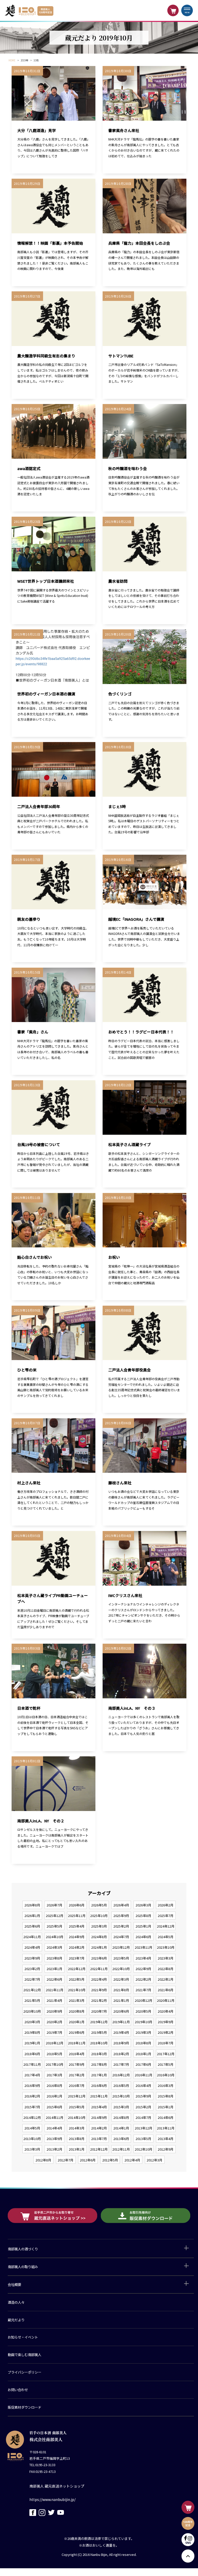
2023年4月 (143, 1958)
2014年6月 (166, 2117)
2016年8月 (55, 2085)
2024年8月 (99, 1937)
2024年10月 (55, 1937)
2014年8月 (121, 2117)
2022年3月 (121, 1979)
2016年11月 (144, 2075)
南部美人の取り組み (23, 2267)
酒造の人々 (16, 2302)
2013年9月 (55, 2139)
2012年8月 (43, 2160)
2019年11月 (121, 2022)
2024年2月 (77, 1947)
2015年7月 (32, 2107)
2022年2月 (143, 1979)
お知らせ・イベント (23, 2337)
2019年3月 (143, 2032)
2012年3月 (155, 2160)
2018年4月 (77, 2054)
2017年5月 (166, 2064)
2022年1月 (166, 1979)
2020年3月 (32, 2022)
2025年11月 (77, 1916)
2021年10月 (77, 1990)
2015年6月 (55, 2107)
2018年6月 (32, 2054)
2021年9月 (99, 1990)
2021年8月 (121, 1990)
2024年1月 (99, 1947)
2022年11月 (99, 1969)
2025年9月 (121, 1916)
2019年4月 (121, 2032)
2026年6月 (77, 1905)
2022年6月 (55, 1979)
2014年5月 (32, 2128)
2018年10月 (99, 2043)
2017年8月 (99, 2064)
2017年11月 (32, 2064)
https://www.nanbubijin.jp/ (52, 2499)
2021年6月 (166, 1990)
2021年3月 (77, 2000)
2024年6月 (143, 1937)
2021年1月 (121, 2000)
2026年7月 (55, 1905)
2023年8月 (55, 1958)
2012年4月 (132, 2160)
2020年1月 (77, 2022)
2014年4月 (55, 2128)
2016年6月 (99, 2085)
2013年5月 (143, 2139)
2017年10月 (55, 2064)
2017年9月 (77, 2064)
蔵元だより (16, 2320)
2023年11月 (144, 1947)
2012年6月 (88, 2160)
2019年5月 (99, 2032)
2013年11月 (166, 2128)
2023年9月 (32, 1958)
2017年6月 (143, 2064)
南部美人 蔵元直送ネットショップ (57, 2486)
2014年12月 (32, 2117)
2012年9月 (166, 2149)
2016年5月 (121, 2085)
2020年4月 (166, 2011)
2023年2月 (32, 1969)
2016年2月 (32, 2096)
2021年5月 (32, 2000)
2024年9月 (77, 1937)
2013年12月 (144, 2128)
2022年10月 (121, 1969)
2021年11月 (55, 1990)
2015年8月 (166, 2096)
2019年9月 (166, 2022)
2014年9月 (99, 2117)
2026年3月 (143, 1905)
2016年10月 (166, 2075)
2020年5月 (143, 2011)
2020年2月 (55, 2022)
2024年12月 (166, 1926)
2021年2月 (99, 2000)
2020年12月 (144, 2000)
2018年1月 (143, 2054)
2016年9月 (32, 2085)
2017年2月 (77, 2075)
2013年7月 (99, 2139)
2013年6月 (121, 2139)
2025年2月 (121, 1926)
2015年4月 (99, 2107)
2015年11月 (99, 2096)
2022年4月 (99, 1979)
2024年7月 (121, 1937)
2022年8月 (166, 1969)
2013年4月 (166, 2139)
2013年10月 (32, 2139)
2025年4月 (77, 1926)
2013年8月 (77, 2139)
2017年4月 (32, 2075)
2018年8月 (143, 2043)
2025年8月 (143, 1916)
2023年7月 (77, 1958)
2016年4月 (143, 2085)
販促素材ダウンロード (24, 2407)
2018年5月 (55, 2054)
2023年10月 (166, 1947)
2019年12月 (99, 2022)
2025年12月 (55, 1916)
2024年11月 (32, 1937)
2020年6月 (121, 2011)
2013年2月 (55, 2149)
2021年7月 (143, 1990)
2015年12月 (77, 2096)
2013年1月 (77, 2149)
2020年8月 (77, 2011)
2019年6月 (77, 2032)
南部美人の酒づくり (23, 2249)
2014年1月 (121, 2128)
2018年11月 (77, 2043)
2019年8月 (32, 2032)
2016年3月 (166, 2085)
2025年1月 (143, 1926)
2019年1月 (32, 2043)
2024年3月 (55, 1947)
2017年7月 (121, 2064)
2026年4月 (121, 1905)
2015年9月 (143, 2096)
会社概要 (14, 2284)
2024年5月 (166, 1937)
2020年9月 (55, 2011)
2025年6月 (32, 1926)
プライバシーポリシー (24, 2372)
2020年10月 (32, 2011)
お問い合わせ (18, 2390)
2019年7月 (55, 2032)
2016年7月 (77, 2085)
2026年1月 (32, 1916)
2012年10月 (144, 2149)
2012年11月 (121, 2149)
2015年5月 (77, 2107)
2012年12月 (99, 2149)
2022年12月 (77, 1969)
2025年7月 (166, 1916)
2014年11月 (55, 2117)
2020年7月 (99, 2011)
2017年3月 (55, 2075)
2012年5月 (110, 2160)
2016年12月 (121, 2075)
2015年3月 (121, 2107)
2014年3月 (77, 2128)
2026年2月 (166, 1905)
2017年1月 (99, 2075)
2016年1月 (55, 2096)
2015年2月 (143, 2107)
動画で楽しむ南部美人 (24, 2355)
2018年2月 (121, 2054)
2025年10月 (99, 1916)
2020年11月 (166, 2000)
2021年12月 (32, 1990)
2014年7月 (143, 2117)
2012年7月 (66, 2160)
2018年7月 (166, 2043)
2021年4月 (55, 2000)
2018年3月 (99, 2054)
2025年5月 (55, 1926)
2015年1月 (166, 2107)
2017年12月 (166, 2054)
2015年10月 (121, 2096)
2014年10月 (77, 2117)
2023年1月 (55, 1969)
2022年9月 (143, 1969)
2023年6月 (99, 1958)
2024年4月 (32, 1947)
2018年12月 (55, 2043)
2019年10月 (144, 2022)
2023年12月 (121, 1947)
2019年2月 (166, 2032)
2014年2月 (99, 2128)
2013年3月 (32, 2149)
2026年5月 (99, 1905)
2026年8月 (32, 1905)
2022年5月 (77, 1979)
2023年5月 (121, 1958)
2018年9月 (121, 2043)
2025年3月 (99, 1926)
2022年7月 (32, 1979)
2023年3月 (166, 1958)
